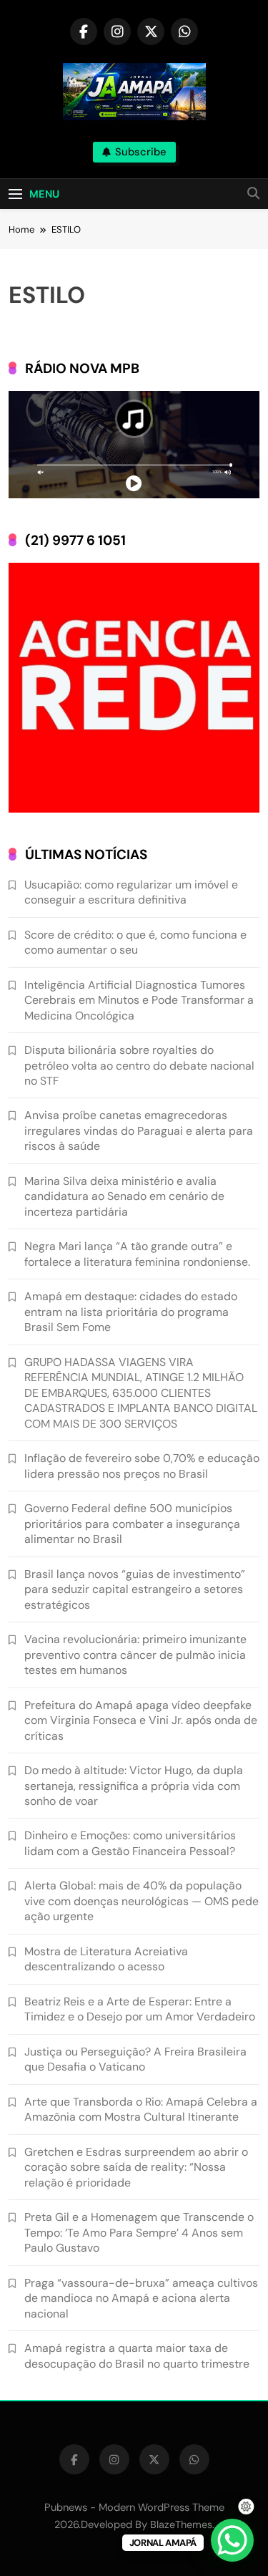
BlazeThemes (181, 2524)
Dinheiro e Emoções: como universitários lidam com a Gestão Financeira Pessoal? (130, 1843)
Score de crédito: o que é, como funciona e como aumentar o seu (135, 942)
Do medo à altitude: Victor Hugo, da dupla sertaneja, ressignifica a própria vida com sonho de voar (134, 1786)
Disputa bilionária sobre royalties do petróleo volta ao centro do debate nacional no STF (139, 1065)
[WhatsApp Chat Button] (232, 2540)
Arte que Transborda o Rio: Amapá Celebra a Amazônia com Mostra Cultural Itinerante (141, 2109)
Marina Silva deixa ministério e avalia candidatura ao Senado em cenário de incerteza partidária (124, 1196)
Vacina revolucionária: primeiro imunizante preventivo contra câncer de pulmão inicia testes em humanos (135, 1655)
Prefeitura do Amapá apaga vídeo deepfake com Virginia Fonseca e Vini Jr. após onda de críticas (141, 1720)
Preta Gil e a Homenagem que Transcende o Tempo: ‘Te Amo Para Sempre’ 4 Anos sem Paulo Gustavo (139, 2232)
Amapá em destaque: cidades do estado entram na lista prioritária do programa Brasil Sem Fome (131, 1312)
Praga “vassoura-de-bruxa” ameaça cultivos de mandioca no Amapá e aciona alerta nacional (141, 2298)
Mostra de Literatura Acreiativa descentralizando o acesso (106, 1959)
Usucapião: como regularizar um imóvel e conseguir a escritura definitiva (131, 892)
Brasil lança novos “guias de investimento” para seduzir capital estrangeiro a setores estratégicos (135, 1589)
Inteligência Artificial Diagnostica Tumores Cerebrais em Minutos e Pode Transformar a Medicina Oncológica (139, 1000)
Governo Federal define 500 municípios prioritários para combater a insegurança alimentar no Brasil (132, 1524)
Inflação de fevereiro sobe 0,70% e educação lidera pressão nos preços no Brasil (142, 1466)
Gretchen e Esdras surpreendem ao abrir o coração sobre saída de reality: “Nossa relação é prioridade (136, 2167)
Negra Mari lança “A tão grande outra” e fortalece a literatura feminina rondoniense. (137, 1254)
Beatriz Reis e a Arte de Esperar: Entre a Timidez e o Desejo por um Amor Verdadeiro (140, 2009)
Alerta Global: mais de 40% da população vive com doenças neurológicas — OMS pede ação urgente (142, 1901)
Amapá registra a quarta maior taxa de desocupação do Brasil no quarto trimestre (137, 2355)
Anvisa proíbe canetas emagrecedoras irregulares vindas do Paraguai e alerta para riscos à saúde (139, 1130)
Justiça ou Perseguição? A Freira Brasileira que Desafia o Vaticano (135, 2059)
